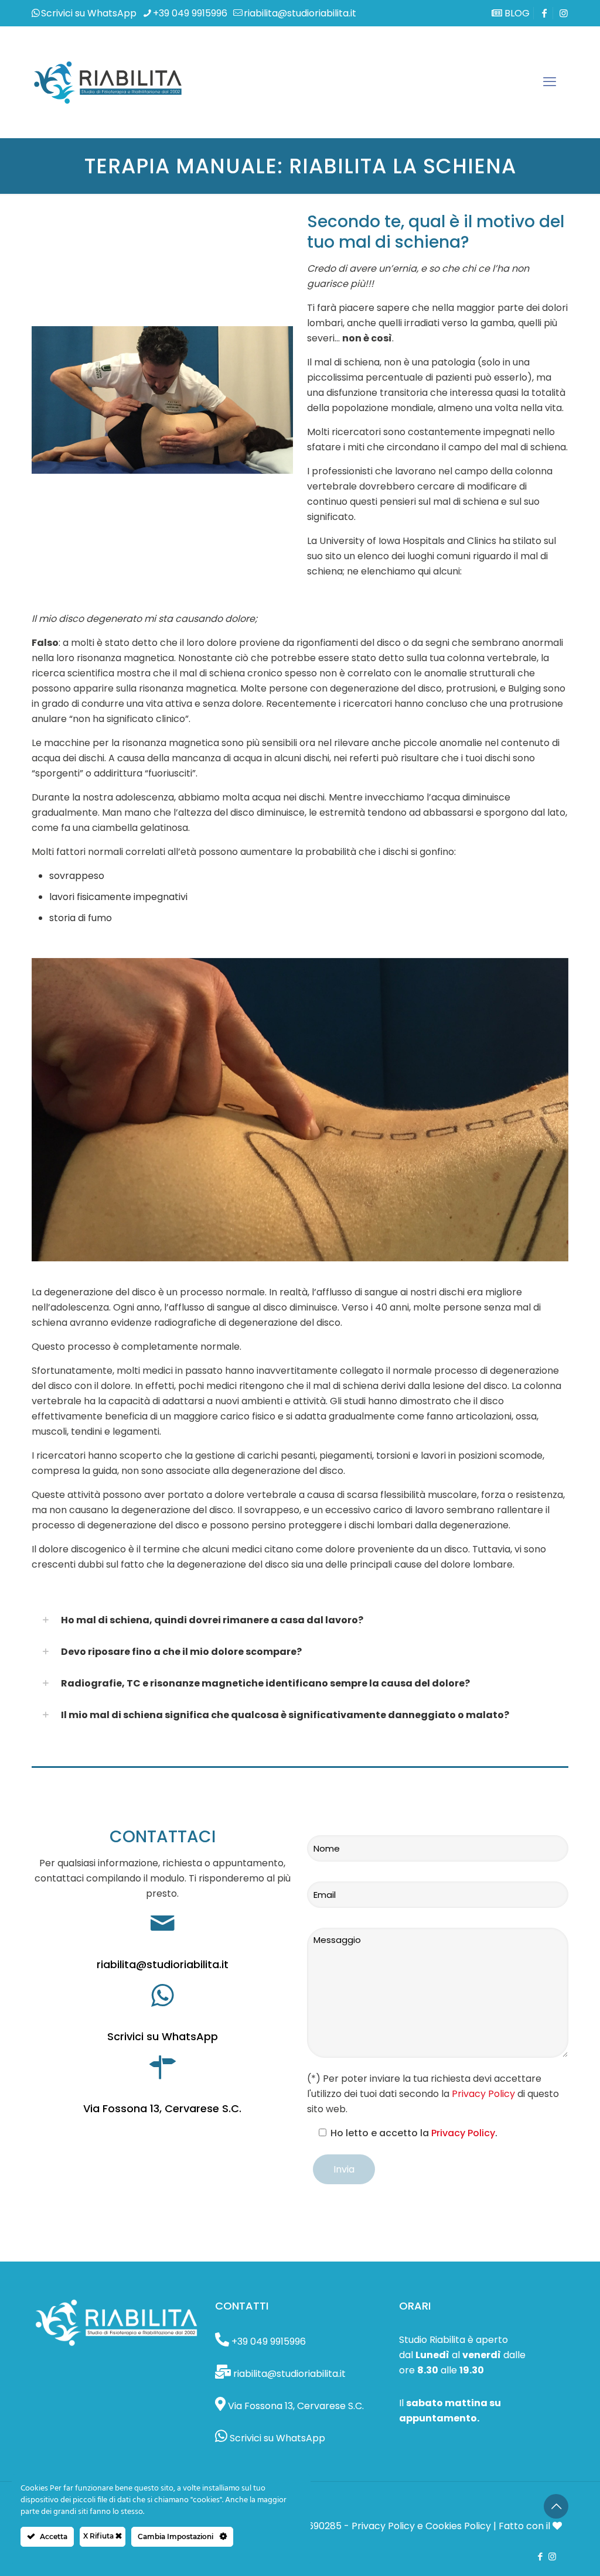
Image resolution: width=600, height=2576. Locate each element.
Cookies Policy (458, 2526)
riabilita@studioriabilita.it (300, 13)
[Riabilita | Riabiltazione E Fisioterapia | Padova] (108, 82)
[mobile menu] (550, 82)
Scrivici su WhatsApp (89, 13)
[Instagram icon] (564, 13)
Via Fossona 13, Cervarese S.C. (162, 2108)
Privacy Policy (483, 2094)
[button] (300, 1620)
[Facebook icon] (540, 2556)
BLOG (516, 13)
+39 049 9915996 (190, 13)
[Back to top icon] (556, 2506)
